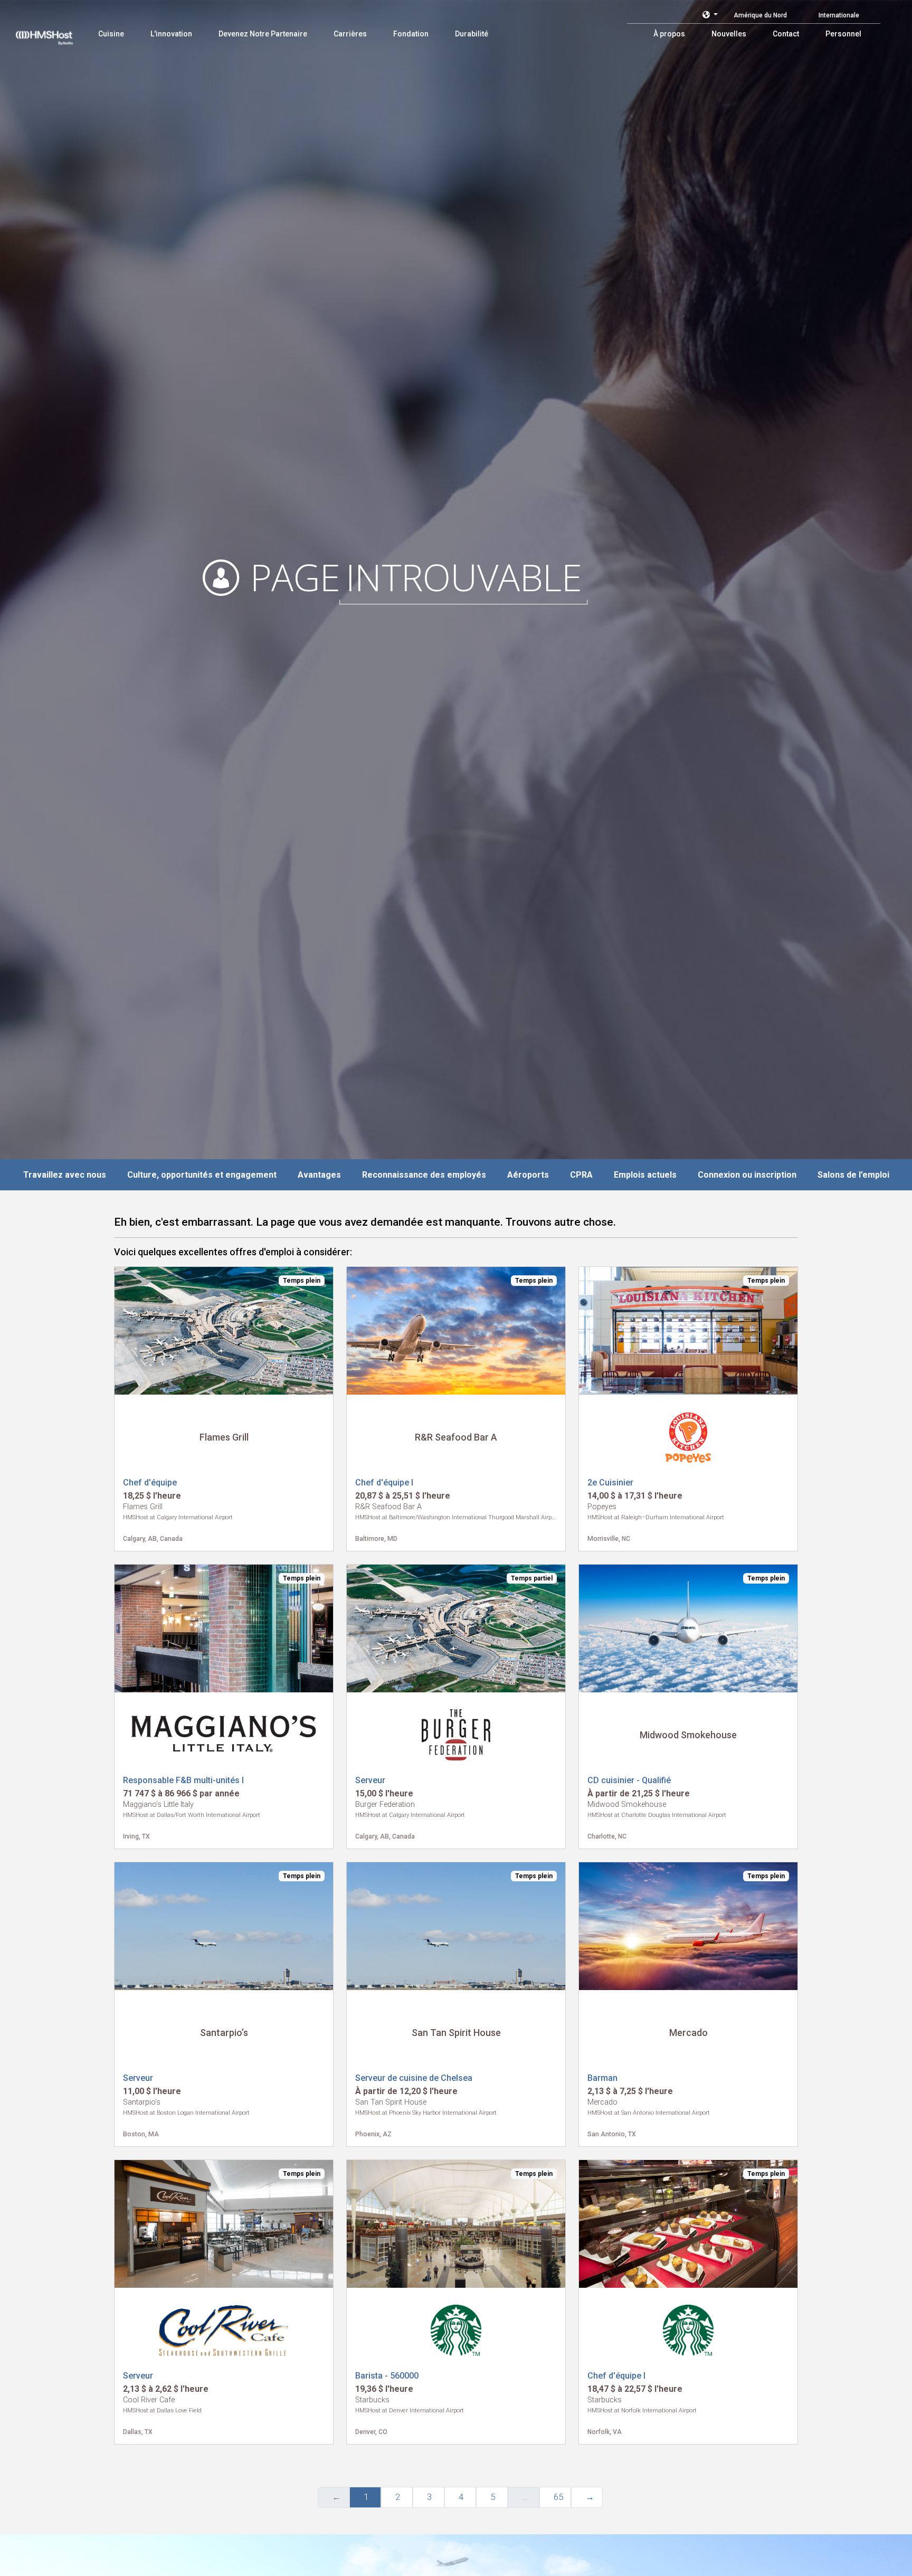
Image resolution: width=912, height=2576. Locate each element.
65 (558, 2497)
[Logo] (54, 32)
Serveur (370, 1780)
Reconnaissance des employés (424, 1175)
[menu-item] (111, 34)
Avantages (319, 1175)
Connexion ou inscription (747, 1175)
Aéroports (528, 1175)
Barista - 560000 (387, 2376)
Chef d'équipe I (384, 1483)
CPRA (581, 1175)
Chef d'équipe (150, 1483)
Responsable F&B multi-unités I (183, 1780)
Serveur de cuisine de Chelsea (414, 2078)
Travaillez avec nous (65, 1175)
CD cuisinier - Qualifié (629, 1780)
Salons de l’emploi (853, 1175)
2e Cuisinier (610, 1483)
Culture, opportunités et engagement (202, 1175)
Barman (602, 2078)
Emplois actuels (645, 1175)
